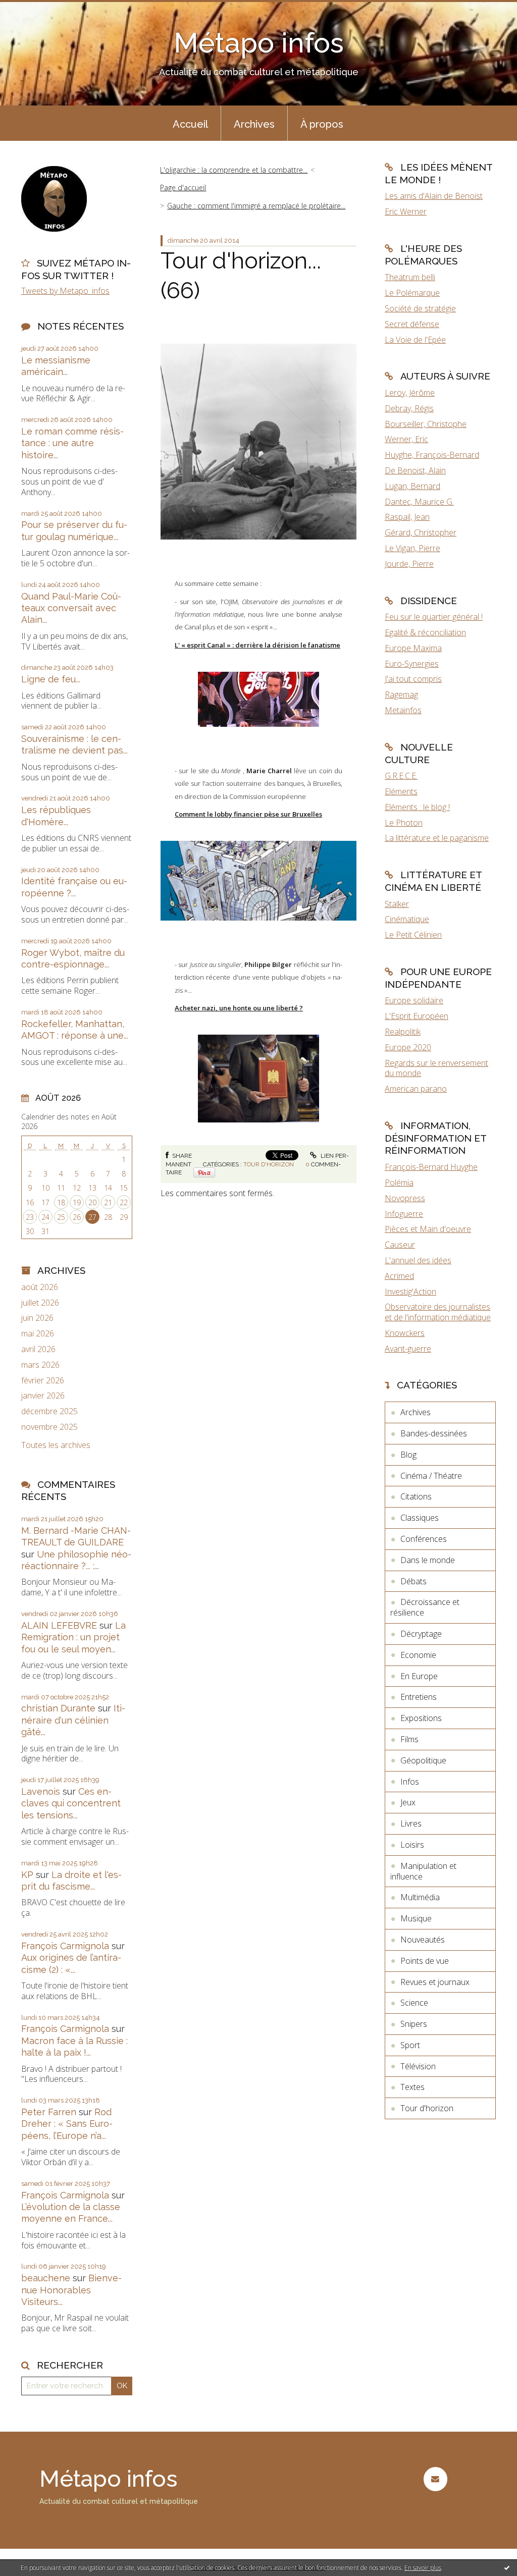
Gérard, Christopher (421, 532)
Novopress (405, 1198)
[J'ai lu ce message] (507, 2567)
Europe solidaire (414, 1000)
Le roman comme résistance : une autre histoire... (72, 443)
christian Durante (58, 1708)
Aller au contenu (34, 9)
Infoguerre (404, 1214)
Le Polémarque (412, 293)
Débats (413, 1581)
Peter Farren (49, 2112)
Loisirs (412, 1845)
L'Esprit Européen (417, 1016)
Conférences (424, 1539)
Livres (411, 1823)
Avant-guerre (408, 1349)
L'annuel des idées (418, 1260)
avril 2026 (38, 1349)
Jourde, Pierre (409, 564)
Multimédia (420, 1897)
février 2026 (43, 1381)
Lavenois (41, 1791)
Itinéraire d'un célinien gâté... (73, 1720)
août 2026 (40, 1287)
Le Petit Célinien (413, 935)
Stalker (397, 904)
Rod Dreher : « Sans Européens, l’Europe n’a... (67, 2124)
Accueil (190, 124)
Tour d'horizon (269, 1164)
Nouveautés (423, 1940)
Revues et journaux (435, 1982)
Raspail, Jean (407, 517)
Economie (418, 1655)
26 (77, 1217)
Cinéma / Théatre (431, 1476)
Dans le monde (428, 1560)
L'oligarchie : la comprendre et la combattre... (234, 170)
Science (414, 2003)
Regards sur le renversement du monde (436, 1068)
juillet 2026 (40, 1303)
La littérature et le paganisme (437, 838)
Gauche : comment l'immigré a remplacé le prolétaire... (256, 206)
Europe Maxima (413, 648)
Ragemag (401, 694)
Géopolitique (423, 1760)
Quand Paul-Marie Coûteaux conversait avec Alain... (71, 608)
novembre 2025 (49, 1427)
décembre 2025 (49, 1411)
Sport (410, 2045)
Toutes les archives (56, 1445)
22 (124, 1202)
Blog (408, 1455)
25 (61, 1217)
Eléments (401, 791)
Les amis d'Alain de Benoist (434, 196)
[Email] (435, 2479)
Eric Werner (406, 211)
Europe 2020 (408, 1047)
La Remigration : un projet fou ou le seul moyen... (73, 1637)
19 (77, 1202)
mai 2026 (38, 1334)
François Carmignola (65, 1946)
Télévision (418, 2066)
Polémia (399, 1183)
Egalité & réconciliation (425, 632)
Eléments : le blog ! (417, 807)
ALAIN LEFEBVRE (59, 1625)
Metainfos (403, 710)
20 (92, 1202)
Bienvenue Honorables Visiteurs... (71, 2290)
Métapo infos (259, 43)
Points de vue (425, 1961)
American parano (416, 1089)
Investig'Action (410, 1292)
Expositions (421, 1718)
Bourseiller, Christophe (426, 424)
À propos (322, 124)
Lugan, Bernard (412, 486)
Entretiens (419, 1697)
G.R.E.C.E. (401, 776)
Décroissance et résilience (425, 1607)
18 (61, 1202)
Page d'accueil (183, 187)
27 (92, 1217)
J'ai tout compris (413, 679)
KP (27, 1875)
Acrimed (399, 1276)
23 (30, 1217)
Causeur (400, 1245)
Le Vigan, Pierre (412, 548)
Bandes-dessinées (434, 1433)
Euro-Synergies (412, 664)
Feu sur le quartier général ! (434, 617)
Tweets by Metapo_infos (65, 291)
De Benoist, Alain (415, 470)
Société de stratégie (420, 308)
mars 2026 (40, 1365)
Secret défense (412, 324)
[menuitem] (190, 123)
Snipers (414, 2024)
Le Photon (404, 823)
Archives (254, 124)
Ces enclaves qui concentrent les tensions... (71, 1803)
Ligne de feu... (51, 679)
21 (108, 1202)
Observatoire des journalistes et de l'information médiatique (438, 1312)
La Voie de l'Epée (415, 340)
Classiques (420, 1518)
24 (45, 1217)
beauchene (46, 2278)
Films (409, 1739)
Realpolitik (403, 1032)
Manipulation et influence (423, 1871)
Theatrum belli (410, 277)
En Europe (419, 1676)
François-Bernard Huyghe (431, 1167)
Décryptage (421, 1634)
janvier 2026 (43, 1396)
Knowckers (405, 1333)
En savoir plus (423, 2568)
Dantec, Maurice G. (419, 502)
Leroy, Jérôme (410, 393)
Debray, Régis (409, 408)
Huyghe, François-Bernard (432, 455)
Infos (410, 1782)
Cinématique (407, 919)
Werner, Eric (406, 439)
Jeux (408, 1802)
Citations (416, 1496)
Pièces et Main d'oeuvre (428, 1229)
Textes (412, 2087)
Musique (416, 1918)
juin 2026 (37, 1318)
